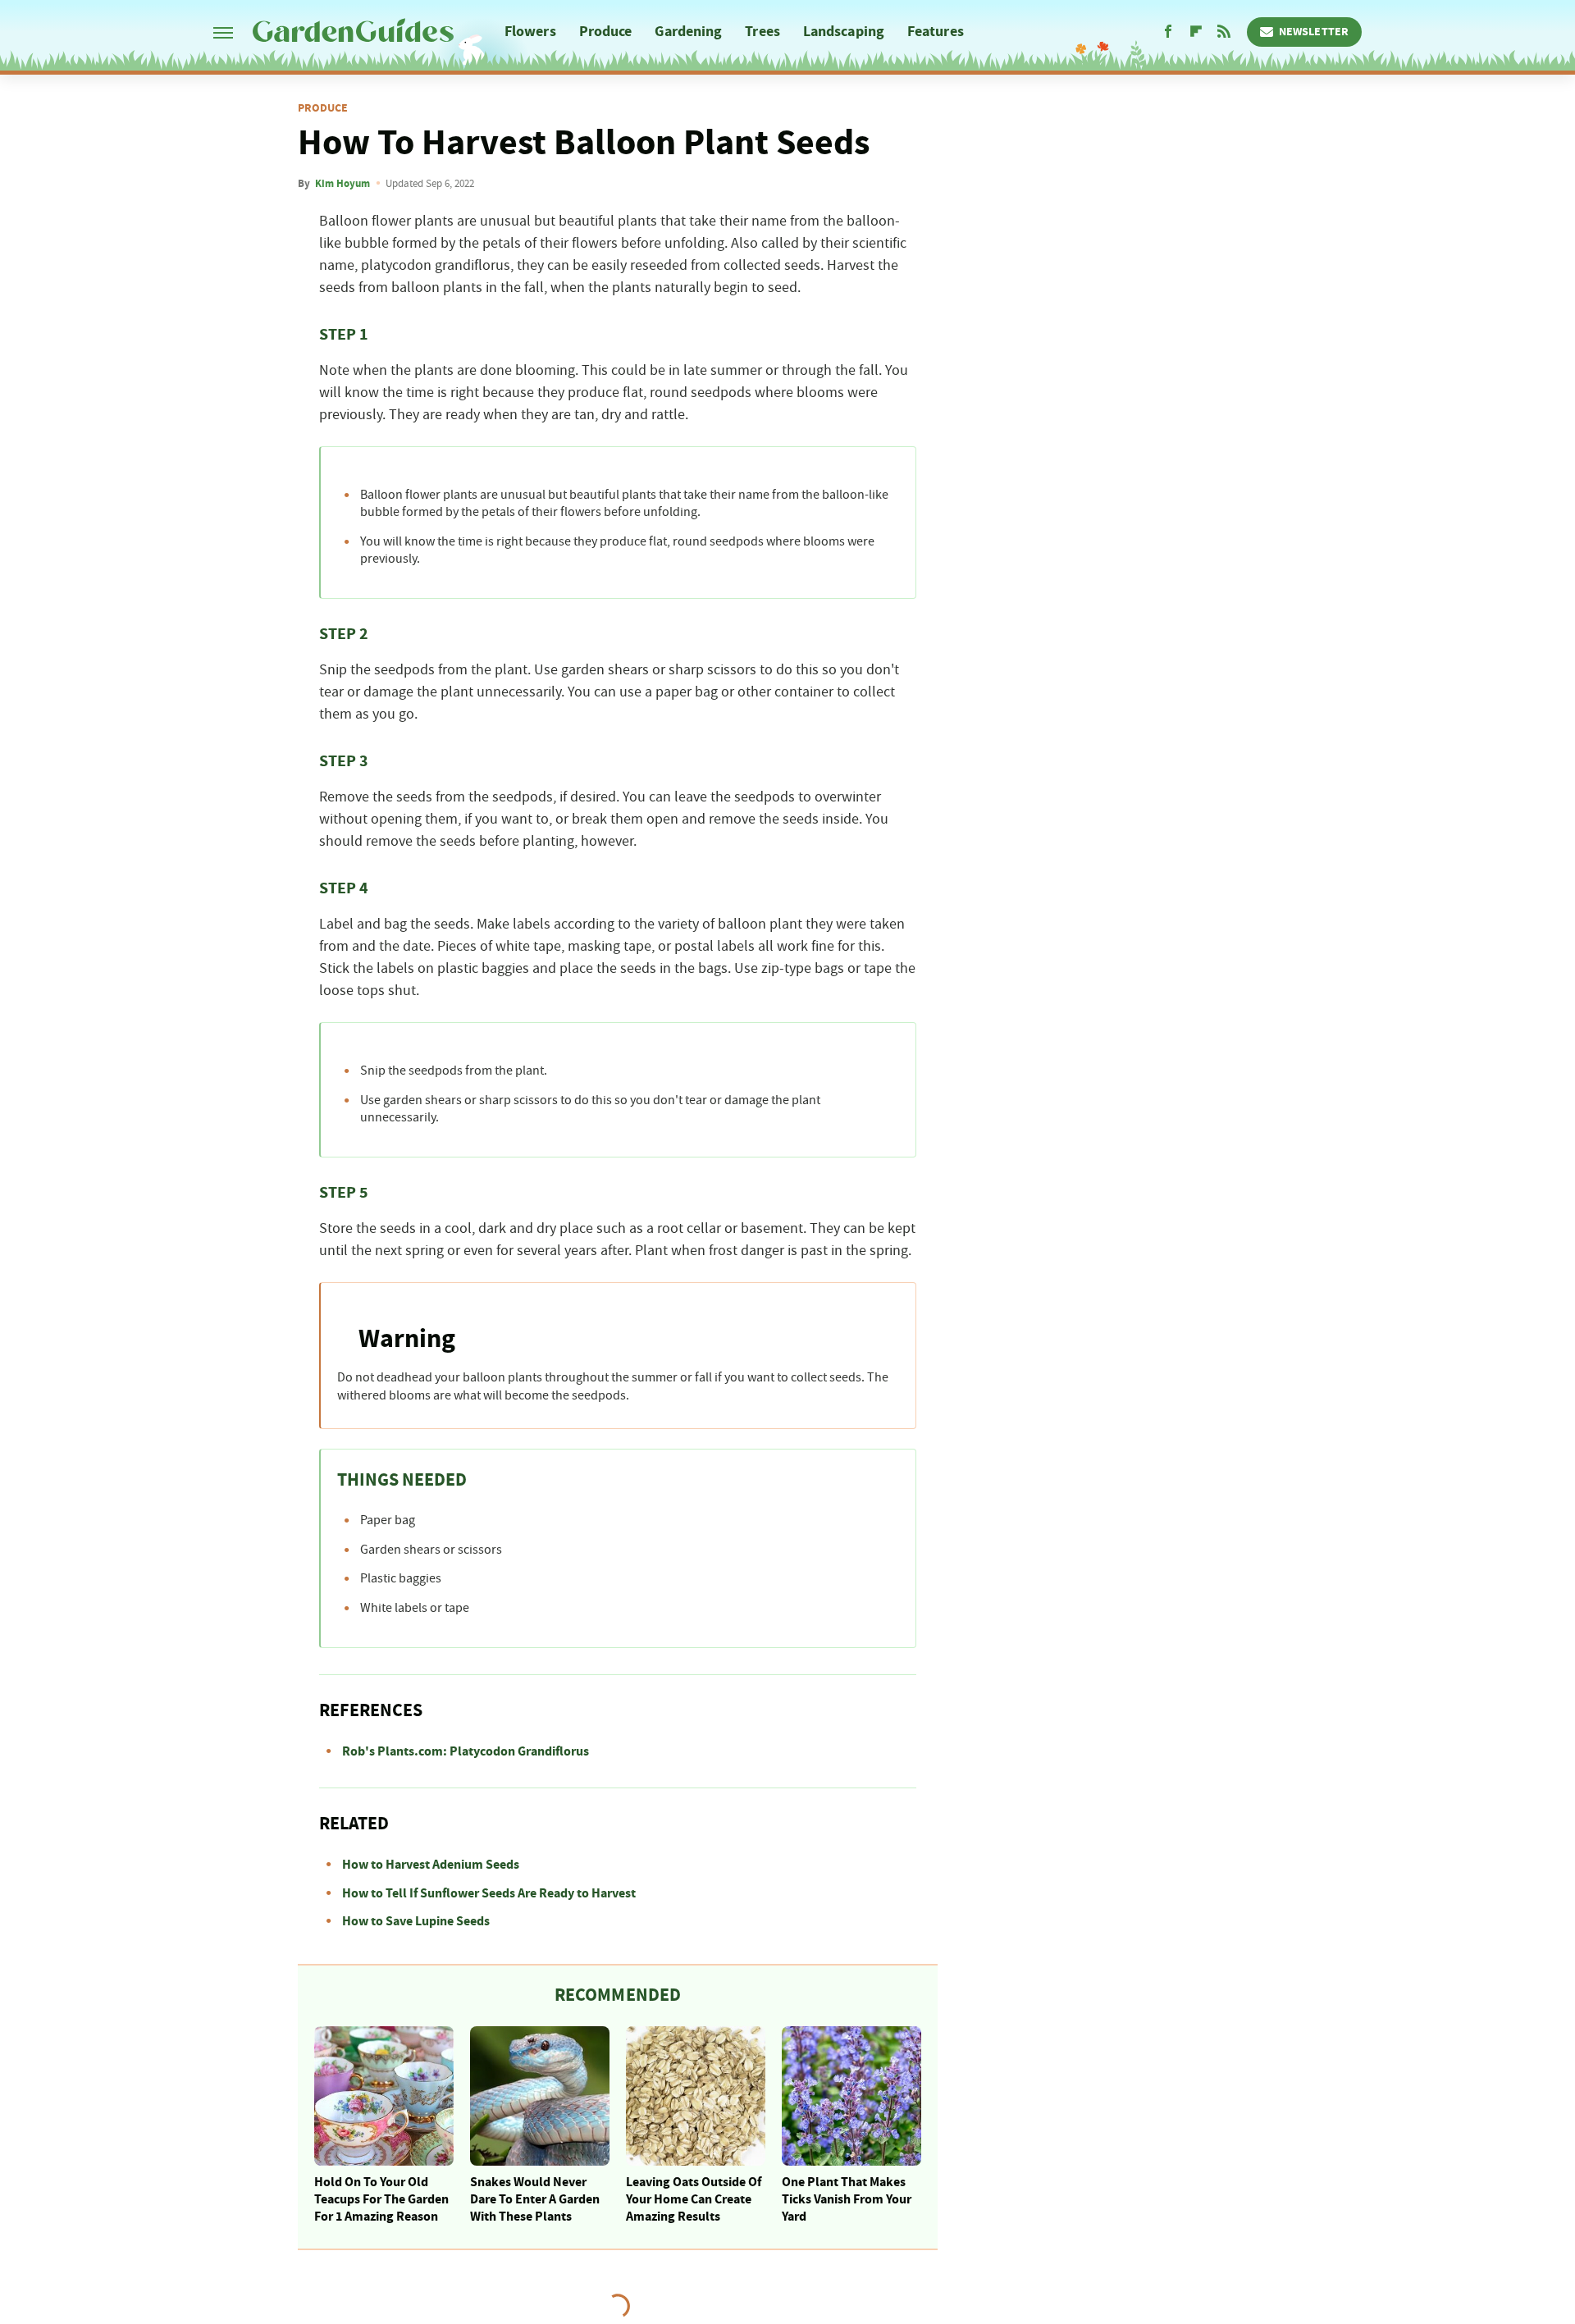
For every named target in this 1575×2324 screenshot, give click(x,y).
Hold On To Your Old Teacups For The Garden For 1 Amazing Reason (381, 2199)
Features (936, 32)
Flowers (530, 32)
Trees (762, 32)
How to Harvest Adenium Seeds (431, 1865)
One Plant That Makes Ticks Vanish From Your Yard (847, 2199)
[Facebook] (1168, 32)
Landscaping (844, 32)
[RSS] (1224, 32)
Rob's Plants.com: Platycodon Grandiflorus (466, 1751)
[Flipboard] (1196, 32)
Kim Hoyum (342, 184)
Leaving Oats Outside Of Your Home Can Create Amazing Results (694, 2199)
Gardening (688, 32)
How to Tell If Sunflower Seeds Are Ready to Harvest (489, 1893)
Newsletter (1314, 32)
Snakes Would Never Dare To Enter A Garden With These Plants (535, 2199)
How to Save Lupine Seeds (416, 1921)
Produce (606, 32)
